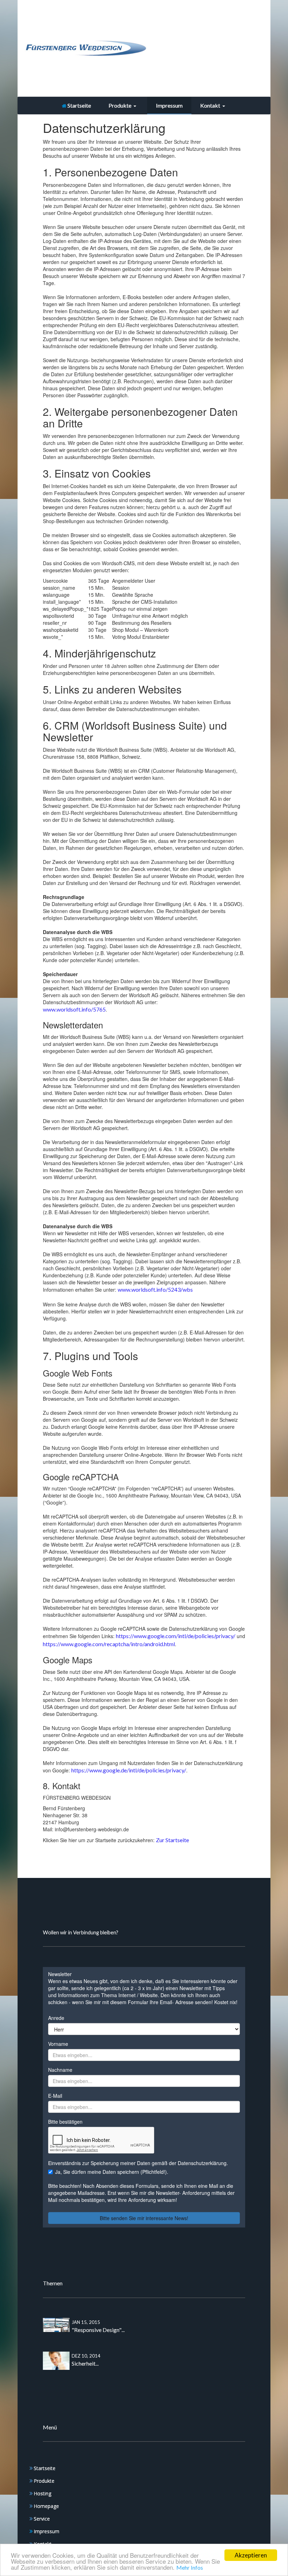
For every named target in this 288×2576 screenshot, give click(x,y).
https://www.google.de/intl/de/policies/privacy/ (129, 1770)
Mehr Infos (190, 2567)
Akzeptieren (251, 2555)
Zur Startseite (172, 1840)
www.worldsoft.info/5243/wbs (155, 1289)
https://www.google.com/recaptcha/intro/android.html (109, 1644)
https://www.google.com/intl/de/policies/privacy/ (176, 1636)
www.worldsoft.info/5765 (74, 1009)
